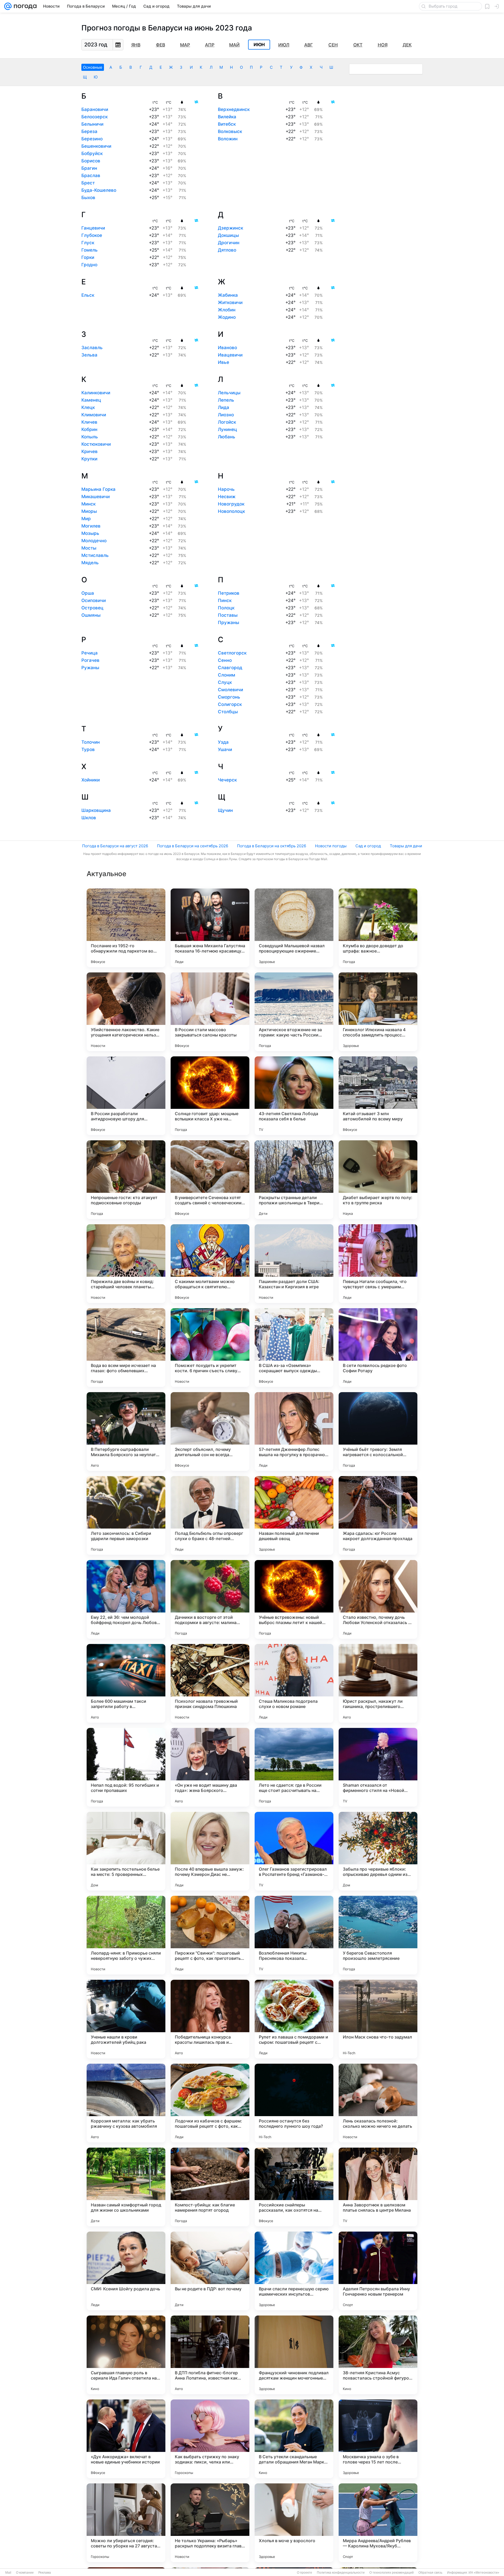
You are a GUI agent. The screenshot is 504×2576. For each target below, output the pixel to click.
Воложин (228, 139)
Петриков (229, 593)
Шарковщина (96, 810)
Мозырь (90, 533)
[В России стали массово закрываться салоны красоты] (210, 1012)
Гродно (89, 265)
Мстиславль (95, 555)
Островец (92, 608)
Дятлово (227, 250)
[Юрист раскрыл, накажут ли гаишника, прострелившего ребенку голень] (378, 1683)
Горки (88, 257)
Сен (333, 45)
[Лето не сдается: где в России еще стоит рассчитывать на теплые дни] (294, 1767)
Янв (136, 45)
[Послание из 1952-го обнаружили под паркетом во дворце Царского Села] (126, 928)
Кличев (89, 422)
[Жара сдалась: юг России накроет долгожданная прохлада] (378, 1515)
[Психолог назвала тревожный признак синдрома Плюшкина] (210, 1683)
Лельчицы (229, 393)
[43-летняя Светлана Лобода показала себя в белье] (294, 1096)
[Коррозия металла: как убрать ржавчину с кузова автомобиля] (126, 2103)
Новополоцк (231, 511)
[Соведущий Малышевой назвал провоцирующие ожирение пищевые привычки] (294, 928)
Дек (407, 45)
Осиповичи (94, 600)
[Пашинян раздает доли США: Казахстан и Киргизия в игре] (294, 1264)
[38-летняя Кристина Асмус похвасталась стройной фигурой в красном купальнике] (378, 2355)
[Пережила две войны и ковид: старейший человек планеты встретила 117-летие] (126, 1264)
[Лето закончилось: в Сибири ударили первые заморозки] (126, 1515)
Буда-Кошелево (99, 190)
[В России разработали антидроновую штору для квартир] (126, 1096)
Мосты (89, 548)
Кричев (90, 451)
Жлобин (227, 310)
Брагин (89, 168)
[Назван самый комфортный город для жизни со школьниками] (126, 2187)
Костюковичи (96, 444)
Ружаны (90, 668)
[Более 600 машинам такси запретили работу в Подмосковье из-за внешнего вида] (126, 1683)
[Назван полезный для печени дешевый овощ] (294, 1515)
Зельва (89, 355)
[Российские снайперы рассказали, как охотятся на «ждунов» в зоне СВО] (294, 2187)
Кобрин (89, 429)
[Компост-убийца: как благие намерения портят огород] (210, 2187)
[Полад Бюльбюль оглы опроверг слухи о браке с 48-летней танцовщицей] (210, 1515)
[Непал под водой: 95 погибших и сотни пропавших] (126, 1767)
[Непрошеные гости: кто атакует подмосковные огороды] (126, 1180)
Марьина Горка (98, 489)
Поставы (228, 615)
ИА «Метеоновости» (484, 2573)
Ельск (88, 295)
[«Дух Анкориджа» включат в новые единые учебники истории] (126, 2439)
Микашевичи (96, 497)
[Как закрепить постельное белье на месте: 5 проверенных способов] (126, 1851)
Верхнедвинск (234, 109)
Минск (88, 504)
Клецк (88, 407)
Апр (210, 45)
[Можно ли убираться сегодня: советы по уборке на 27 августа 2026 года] (126, 2523)
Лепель (226, 400)
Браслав (91, 175)
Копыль (90, 437)
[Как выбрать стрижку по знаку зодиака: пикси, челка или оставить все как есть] (210, 2439)
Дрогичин (229, 243)
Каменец (91, 400)
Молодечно (94, 541)
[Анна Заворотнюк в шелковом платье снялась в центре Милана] (378, 2187)
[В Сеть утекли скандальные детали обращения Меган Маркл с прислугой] (294, 2439)
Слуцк (225, 682)
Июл (284, 45)
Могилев (91, 526)
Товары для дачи (406, 846)
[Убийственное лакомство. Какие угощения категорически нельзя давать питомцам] (126, 1012)
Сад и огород (368, 846)
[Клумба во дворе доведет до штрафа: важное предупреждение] (378, 928)
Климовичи (94, 415)
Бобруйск (92, 153)
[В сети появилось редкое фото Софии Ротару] (378, 1348)
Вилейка (227, 117)
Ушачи (225, 749)
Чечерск (227, 780)
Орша (88, 593)
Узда (223, 742)
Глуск (88, 243)
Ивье (224, 362)
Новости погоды (331, 846)
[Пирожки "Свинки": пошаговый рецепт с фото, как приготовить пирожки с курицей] (210, 1935)
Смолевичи (230, 690)
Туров (88, 749)
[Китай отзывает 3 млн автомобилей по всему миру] (378, 1096)
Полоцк (226, 608)
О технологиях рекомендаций (392, 2573)
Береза (89, 131)
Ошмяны (91, 615)
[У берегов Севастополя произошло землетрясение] (378, 1935)
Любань (227, 437)
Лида (224, 407)
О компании (25, 2573)
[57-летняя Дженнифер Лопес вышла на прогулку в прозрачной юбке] (294, 1431)
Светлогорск (232, 653)
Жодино (227, 317)
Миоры (89, 511)
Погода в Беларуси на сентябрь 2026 (193, 846)
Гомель (90, 250)
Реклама (45, 2573)
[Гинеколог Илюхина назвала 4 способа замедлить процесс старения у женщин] (378, 1012)
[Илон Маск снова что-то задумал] (378, 2019)
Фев (161, 45)
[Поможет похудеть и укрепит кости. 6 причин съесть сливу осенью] (210, 1348)
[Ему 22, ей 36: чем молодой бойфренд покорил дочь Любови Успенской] (126, 1599)
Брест (88, 183)
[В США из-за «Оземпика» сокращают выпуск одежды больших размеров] (294, 1348)
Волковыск (230, 131)
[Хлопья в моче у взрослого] (294, 2523)
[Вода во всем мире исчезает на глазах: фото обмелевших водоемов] (126, 1348)
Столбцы (228, 712)
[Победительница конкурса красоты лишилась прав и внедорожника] (210, 2019)
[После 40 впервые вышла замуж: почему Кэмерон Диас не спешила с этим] (210, 1851)
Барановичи (95, 109)
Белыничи (92, 124)
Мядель (90, 563)
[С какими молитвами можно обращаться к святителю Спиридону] (210, 1264)
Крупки (89, 459)
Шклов (89, 818)
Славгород (230, 668)
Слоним (227, 675)
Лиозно (226, 415)
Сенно (225, 660)
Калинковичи (96, 393)
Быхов (88, 198)
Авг (309, 45)
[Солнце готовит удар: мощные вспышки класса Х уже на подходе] (210, 1096)
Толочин (91, 742)
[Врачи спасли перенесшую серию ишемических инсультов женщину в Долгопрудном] (294, 2271)
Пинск (225, 600)
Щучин (225, 810)
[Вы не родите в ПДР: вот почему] (210, 2271)
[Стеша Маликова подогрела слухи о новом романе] (294, 1683)
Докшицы (228, 235)
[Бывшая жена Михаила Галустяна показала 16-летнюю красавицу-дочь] (210, 928)
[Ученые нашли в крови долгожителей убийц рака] (126, 2019)
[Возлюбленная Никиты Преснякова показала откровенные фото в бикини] (294, 1935)
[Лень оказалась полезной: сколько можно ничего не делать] (378, 2103)
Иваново (227, 348)
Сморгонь (229, 697)
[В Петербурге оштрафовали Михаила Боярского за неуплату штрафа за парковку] (126, 1431)
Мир (86, 519)
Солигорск (230, 704)
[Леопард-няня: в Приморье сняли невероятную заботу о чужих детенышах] (126, 1935)
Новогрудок (231, 504)
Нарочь (226, 489)
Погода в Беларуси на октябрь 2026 (272, 846)
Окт (358, 45)
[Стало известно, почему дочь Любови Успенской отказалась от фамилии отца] (378, 1599)
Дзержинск (230, 228)
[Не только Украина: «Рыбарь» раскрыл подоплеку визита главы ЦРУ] (210, 2523)
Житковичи (230, 302)
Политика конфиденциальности (341, 2573)
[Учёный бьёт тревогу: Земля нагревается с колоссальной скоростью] (378, 1431)
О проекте (304, 2573)
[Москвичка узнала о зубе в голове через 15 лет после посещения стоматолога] (378, 2439)
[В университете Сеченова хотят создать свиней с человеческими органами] (210, 1180)
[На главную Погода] (24, 6)
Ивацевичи (230, 355)
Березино (92, 139)
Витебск (227, 124)
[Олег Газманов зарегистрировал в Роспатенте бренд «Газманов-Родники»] (294, 1851)
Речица (90, 653)
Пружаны (229, 622)
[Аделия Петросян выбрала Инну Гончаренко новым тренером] (378, 2271)
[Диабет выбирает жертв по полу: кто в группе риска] (378, 1180)
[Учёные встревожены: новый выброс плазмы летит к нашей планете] (294, 1599)
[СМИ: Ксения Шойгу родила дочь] (126, 2271)
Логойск (227, 422)
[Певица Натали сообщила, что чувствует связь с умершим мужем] (378, 1264)
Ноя (383, 45)
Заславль (92, 348)
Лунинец (227, 429)
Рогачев (90, 660)
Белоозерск (94, 117)
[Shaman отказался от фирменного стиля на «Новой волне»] (378, 1767)
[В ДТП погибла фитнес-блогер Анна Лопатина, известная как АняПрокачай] (210, 2355)
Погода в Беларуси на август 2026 (115, 846)
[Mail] (8, 6)
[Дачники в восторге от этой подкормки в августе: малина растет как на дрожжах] (210, 1599)
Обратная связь (430, 2573)
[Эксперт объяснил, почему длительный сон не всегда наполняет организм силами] (210, 1431)
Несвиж (227, 497)
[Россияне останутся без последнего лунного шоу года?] (294, 2103)
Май (234, 45)
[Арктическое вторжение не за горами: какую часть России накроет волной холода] (294, 1012)
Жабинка (228, 295)
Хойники (91, 780)
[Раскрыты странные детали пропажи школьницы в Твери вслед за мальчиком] (294, 1180)
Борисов (91, 161)
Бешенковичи (96, 146)
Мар (185, 45)
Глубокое (92, 235)
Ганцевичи (93, 228)
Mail (8, 2573)
